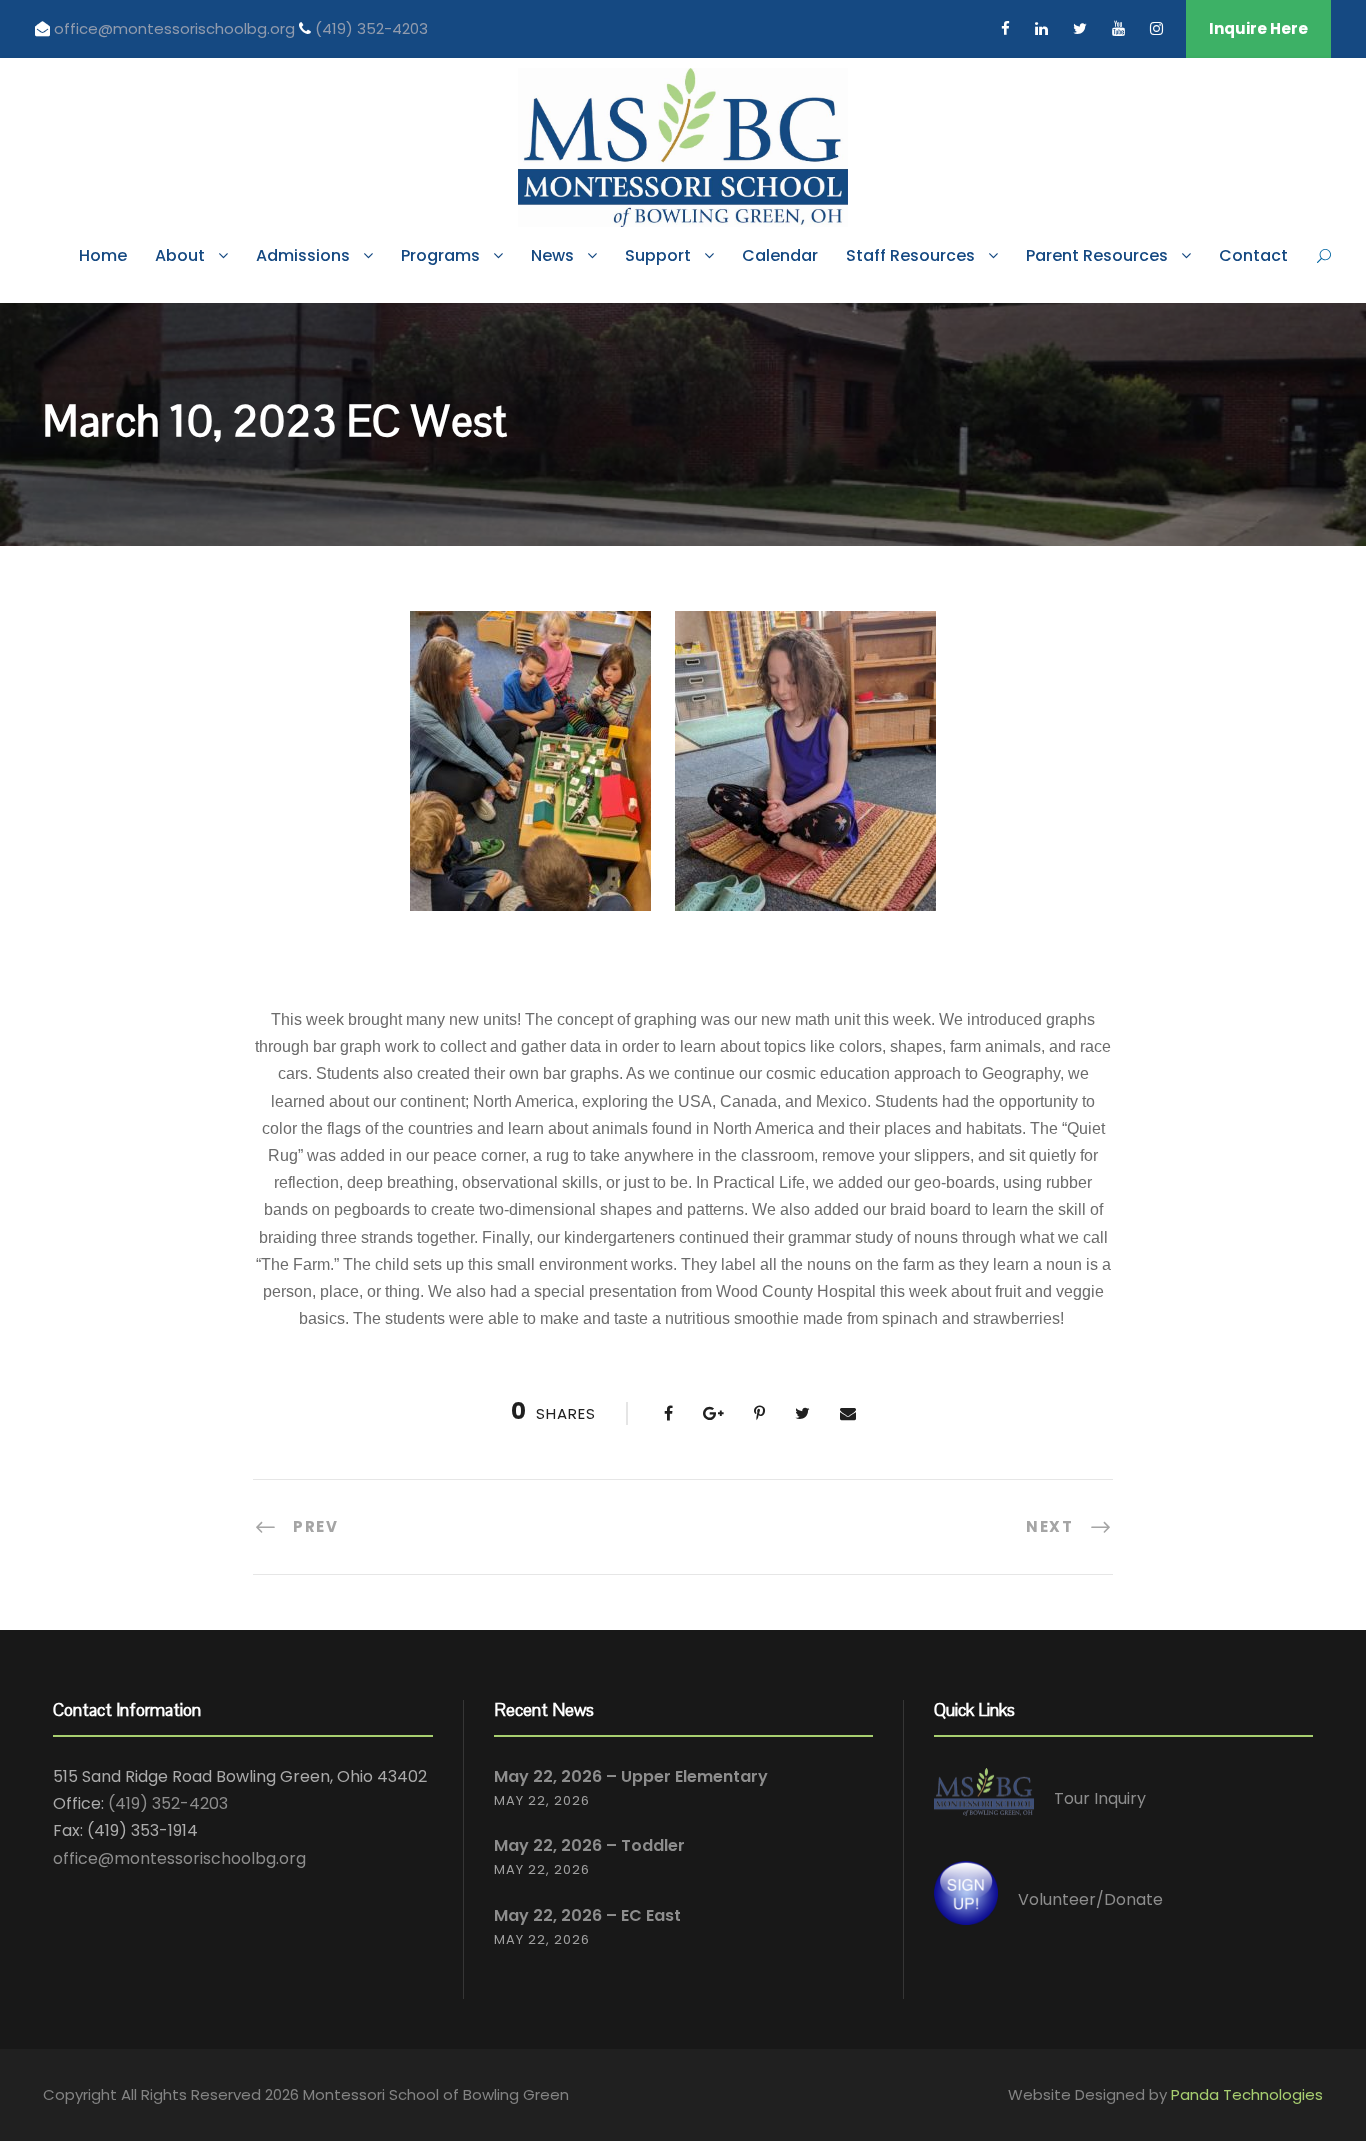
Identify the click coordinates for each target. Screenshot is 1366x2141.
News (552, 255)
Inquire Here (1258, 28)
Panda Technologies (1247, 2094)
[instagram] (1156, 28)
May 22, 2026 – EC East (587, 1915)
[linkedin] (1041, 28)
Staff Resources (910, 255)
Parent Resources (1097, 255)
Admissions (303, 255)
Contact (1253, 255)
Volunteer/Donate (1090, 1899)
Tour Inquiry (1100, 1798)
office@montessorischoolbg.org (176, 28)
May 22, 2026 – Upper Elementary (631, 1776)
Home (103, 255)
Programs (440, 255)
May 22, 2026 (542, 1800)
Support (658, 255)
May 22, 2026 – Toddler (589, 1845)
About (180, 255)
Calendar (780, 255)
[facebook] (1005, 28)
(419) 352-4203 (371, 28)
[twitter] (1080, 28)
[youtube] (1118, 28)
